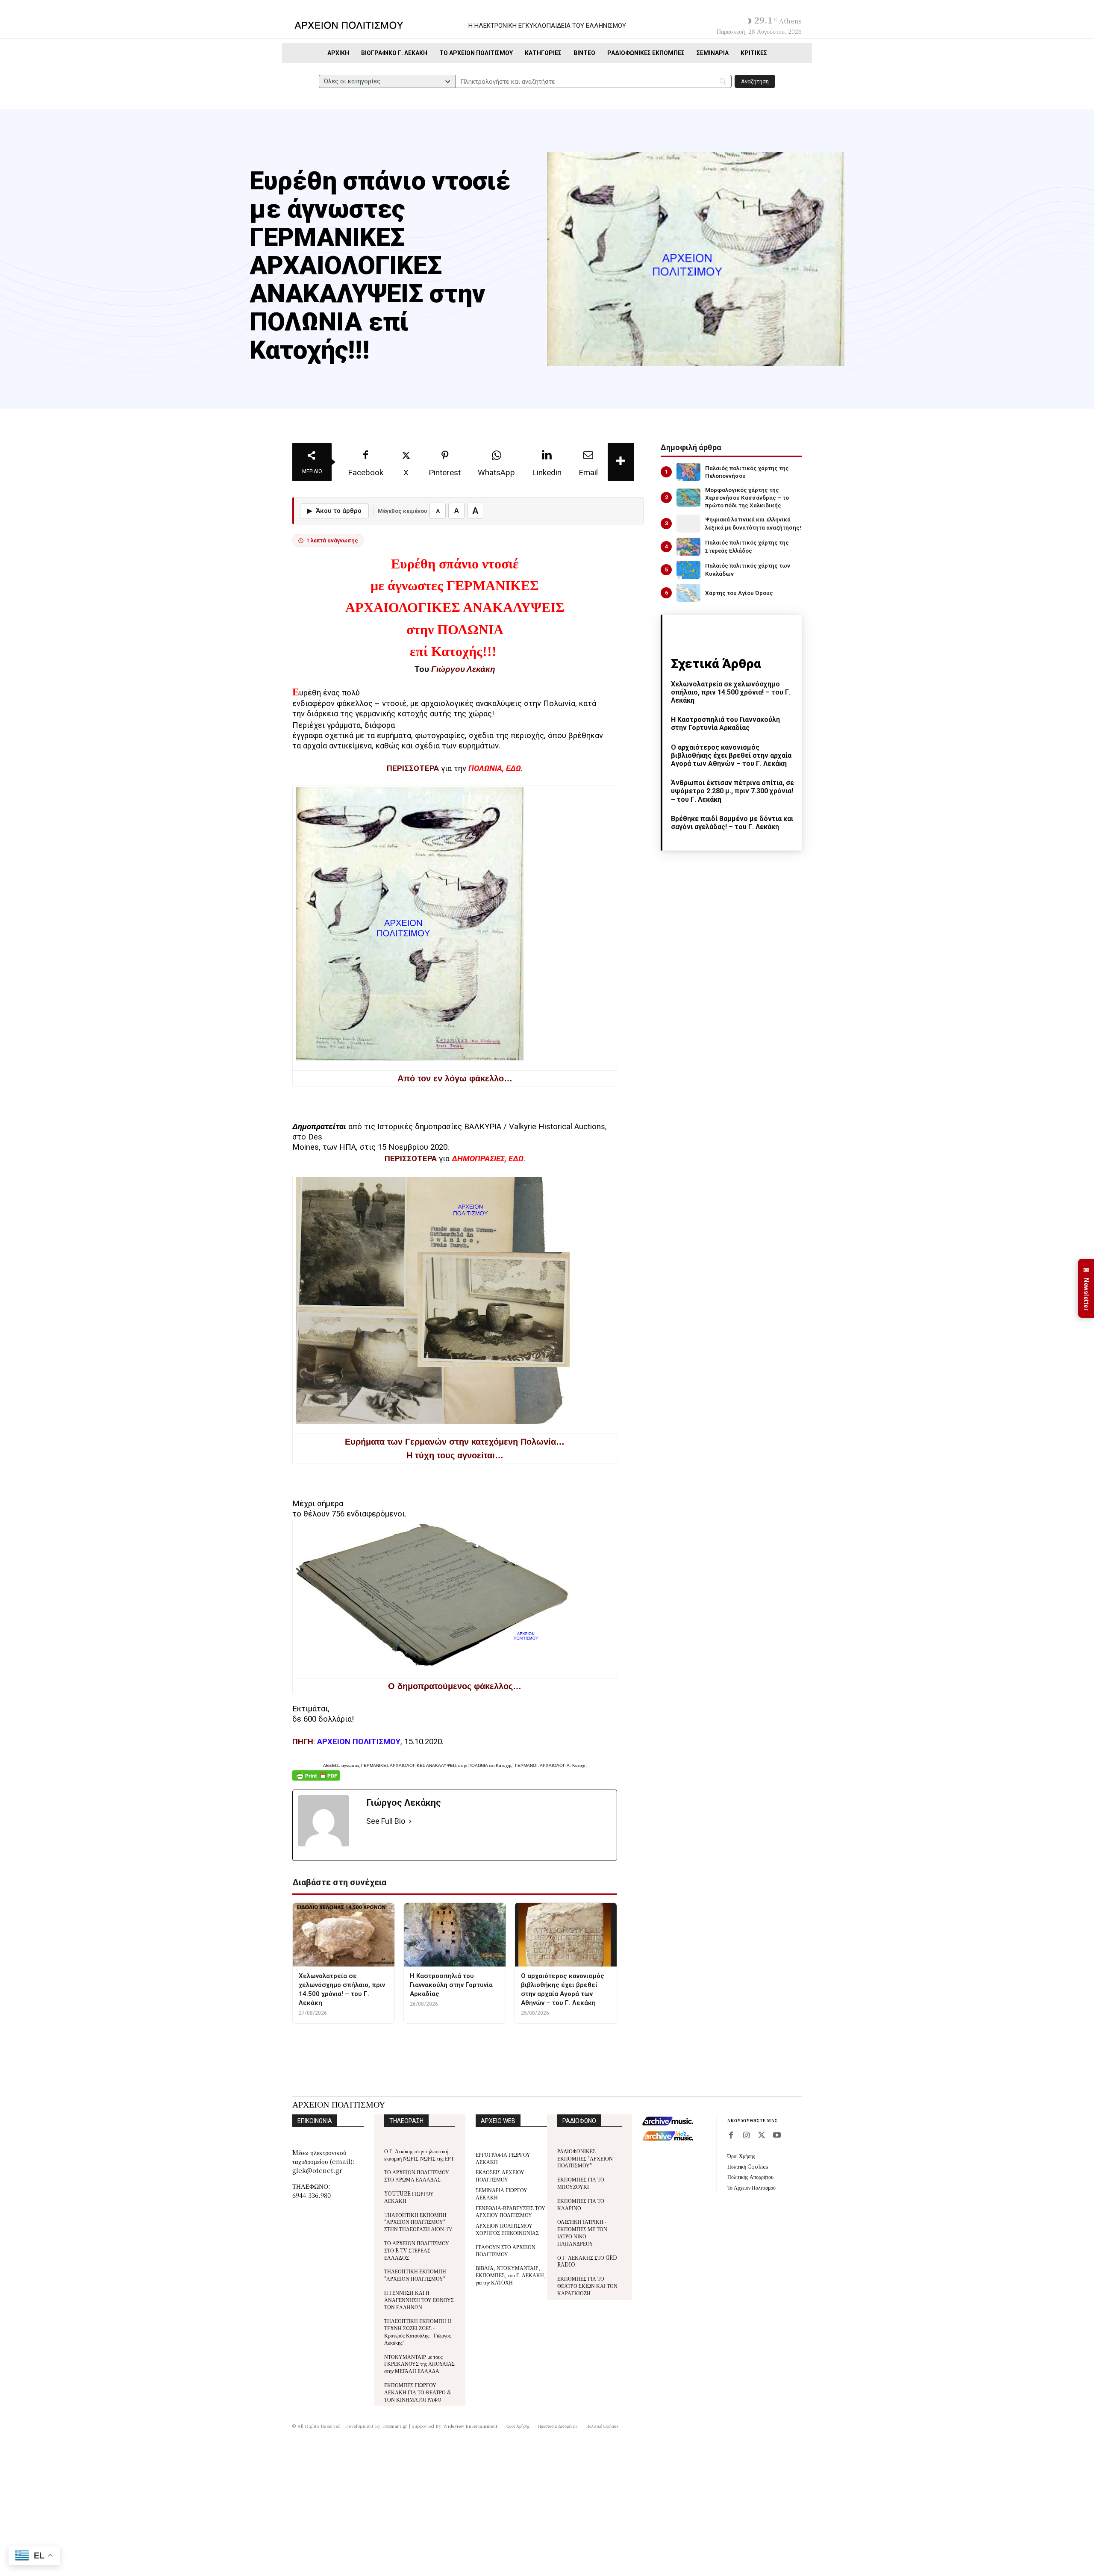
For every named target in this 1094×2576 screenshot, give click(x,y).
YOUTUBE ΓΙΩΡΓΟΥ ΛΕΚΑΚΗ (409, 2197)
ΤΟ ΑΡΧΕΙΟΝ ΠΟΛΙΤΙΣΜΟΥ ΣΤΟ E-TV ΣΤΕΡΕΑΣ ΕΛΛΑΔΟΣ (417, 2250)
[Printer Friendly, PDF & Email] (316, 1780)
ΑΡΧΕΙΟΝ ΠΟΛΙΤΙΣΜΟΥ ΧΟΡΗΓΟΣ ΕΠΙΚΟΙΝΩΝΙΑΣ (507, 2229)
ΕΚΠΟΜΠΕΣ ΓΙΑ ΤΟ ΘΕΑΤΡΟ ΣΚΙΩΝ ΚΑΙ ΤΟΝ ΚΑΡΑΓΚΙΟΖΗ (587, 2286)
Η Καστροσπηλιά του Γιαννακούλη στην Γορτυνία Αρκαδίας (725, 724)
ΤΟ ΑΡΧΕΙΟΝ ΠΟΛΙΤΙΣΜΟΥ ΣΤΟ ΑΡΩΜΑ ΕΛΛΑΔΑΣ (417, 2176)
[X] (762, 2136)
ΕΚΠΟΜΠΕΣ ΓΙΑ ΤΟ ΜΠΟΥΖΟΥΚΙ (581, 2183)
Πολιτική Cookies (748, 2166)
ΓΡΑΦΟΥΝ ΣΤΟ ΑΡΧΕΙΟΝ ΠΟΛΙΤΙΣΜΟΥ (506, 2250)
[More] (621, 462)
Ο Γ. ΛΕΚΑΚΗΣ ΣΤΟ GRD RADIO (587, 2261)
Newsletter (1086, 1288)
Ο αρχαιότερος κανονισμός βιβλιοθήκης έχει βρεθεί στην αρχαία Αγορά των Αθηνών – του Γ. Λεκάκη (731, 755)
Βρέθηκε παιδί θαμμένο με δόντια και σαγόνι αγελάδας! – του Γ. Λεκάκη (732, 823)
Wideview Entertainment (471, 2426)
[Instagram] (746, 2136)
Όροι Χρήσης (741, 2156)
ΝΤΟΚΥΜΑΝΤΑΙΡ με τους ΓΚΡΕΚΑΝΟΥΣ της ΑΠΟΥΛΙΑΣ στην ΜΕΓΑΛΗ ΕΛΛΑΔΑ (419, 2364)
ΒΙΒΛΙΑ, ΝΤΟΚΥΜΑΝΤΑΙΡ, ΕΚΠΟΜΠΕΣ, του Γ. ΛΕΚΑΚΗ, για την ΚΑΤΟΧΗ (511, 2275)
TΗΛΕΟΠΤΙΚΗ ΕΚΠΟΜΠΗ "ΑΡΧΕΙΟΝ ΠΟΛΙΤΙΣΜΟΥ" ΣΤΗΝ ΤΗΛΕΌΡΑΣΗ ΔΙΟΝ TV (418, 2222)
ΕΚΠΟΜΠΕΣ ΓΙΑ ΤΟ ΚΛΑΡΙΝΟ (581, 2204)
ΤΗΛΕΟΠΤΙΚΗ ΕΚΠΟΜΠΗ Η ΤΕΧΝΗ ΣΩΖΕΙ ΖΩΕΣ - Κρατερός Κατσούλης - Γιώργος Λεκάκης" (418, 2331)
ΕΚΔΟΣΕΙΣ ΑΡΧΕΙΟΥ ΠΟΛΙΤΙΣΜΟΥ (500, 2176)
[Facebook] (731, 2136)
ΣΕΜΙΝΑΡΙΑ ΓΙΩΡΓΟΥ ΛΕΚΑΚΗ (501, 2193)
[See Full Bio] (410, 1821)
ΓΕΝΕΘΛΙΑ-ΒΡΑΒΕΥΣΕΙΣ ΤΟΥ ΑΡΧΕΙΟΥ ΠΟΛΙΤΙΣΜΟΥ (510, 2211)
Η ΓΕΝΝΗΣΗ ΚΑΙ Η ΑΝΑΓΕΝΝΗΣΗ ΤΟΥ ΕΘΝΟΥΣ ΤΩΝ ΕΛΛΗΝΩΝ (419, 2300)
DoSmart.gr (395, 2426)
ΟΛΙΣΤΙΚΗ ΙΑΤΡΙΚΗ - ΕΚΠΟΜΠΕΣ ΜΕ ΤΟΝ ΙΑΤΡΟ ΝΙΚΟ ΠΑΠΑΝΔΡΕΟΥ (582, 2232)
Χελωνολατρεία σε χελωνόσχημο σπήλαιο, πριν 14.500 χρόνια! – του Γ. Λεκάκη (731, 692)
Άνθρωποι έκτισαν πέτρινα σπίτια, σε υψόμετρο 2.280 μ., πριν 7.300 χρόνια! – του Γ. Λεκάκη (732, 791)
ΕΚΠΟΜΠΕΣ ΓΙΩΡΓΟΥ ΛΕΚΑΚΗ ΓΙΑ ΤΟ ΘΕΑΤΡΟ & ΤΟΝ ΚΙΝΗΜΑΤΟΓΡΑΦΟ (418, 2392)
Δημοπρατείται (319, 1127)
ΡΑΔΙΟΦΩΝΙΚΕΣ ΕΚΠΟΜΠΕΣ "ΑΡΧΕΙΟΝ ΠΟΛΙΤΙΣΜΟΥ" (585, 2158)
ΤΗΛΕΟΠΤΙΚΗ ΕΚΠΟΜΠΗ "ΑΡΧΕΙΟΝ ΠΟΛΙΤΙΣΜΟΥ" (415, 2275)
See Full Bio (386, 1821)
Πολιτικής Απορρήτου (750, 2177)
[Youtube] (777, 2136)
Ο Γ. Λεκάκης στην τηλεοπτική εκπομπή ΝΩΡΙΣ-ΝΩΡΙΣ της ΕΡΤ (419, 2155)
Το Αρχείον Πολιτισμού (751, 2187)
